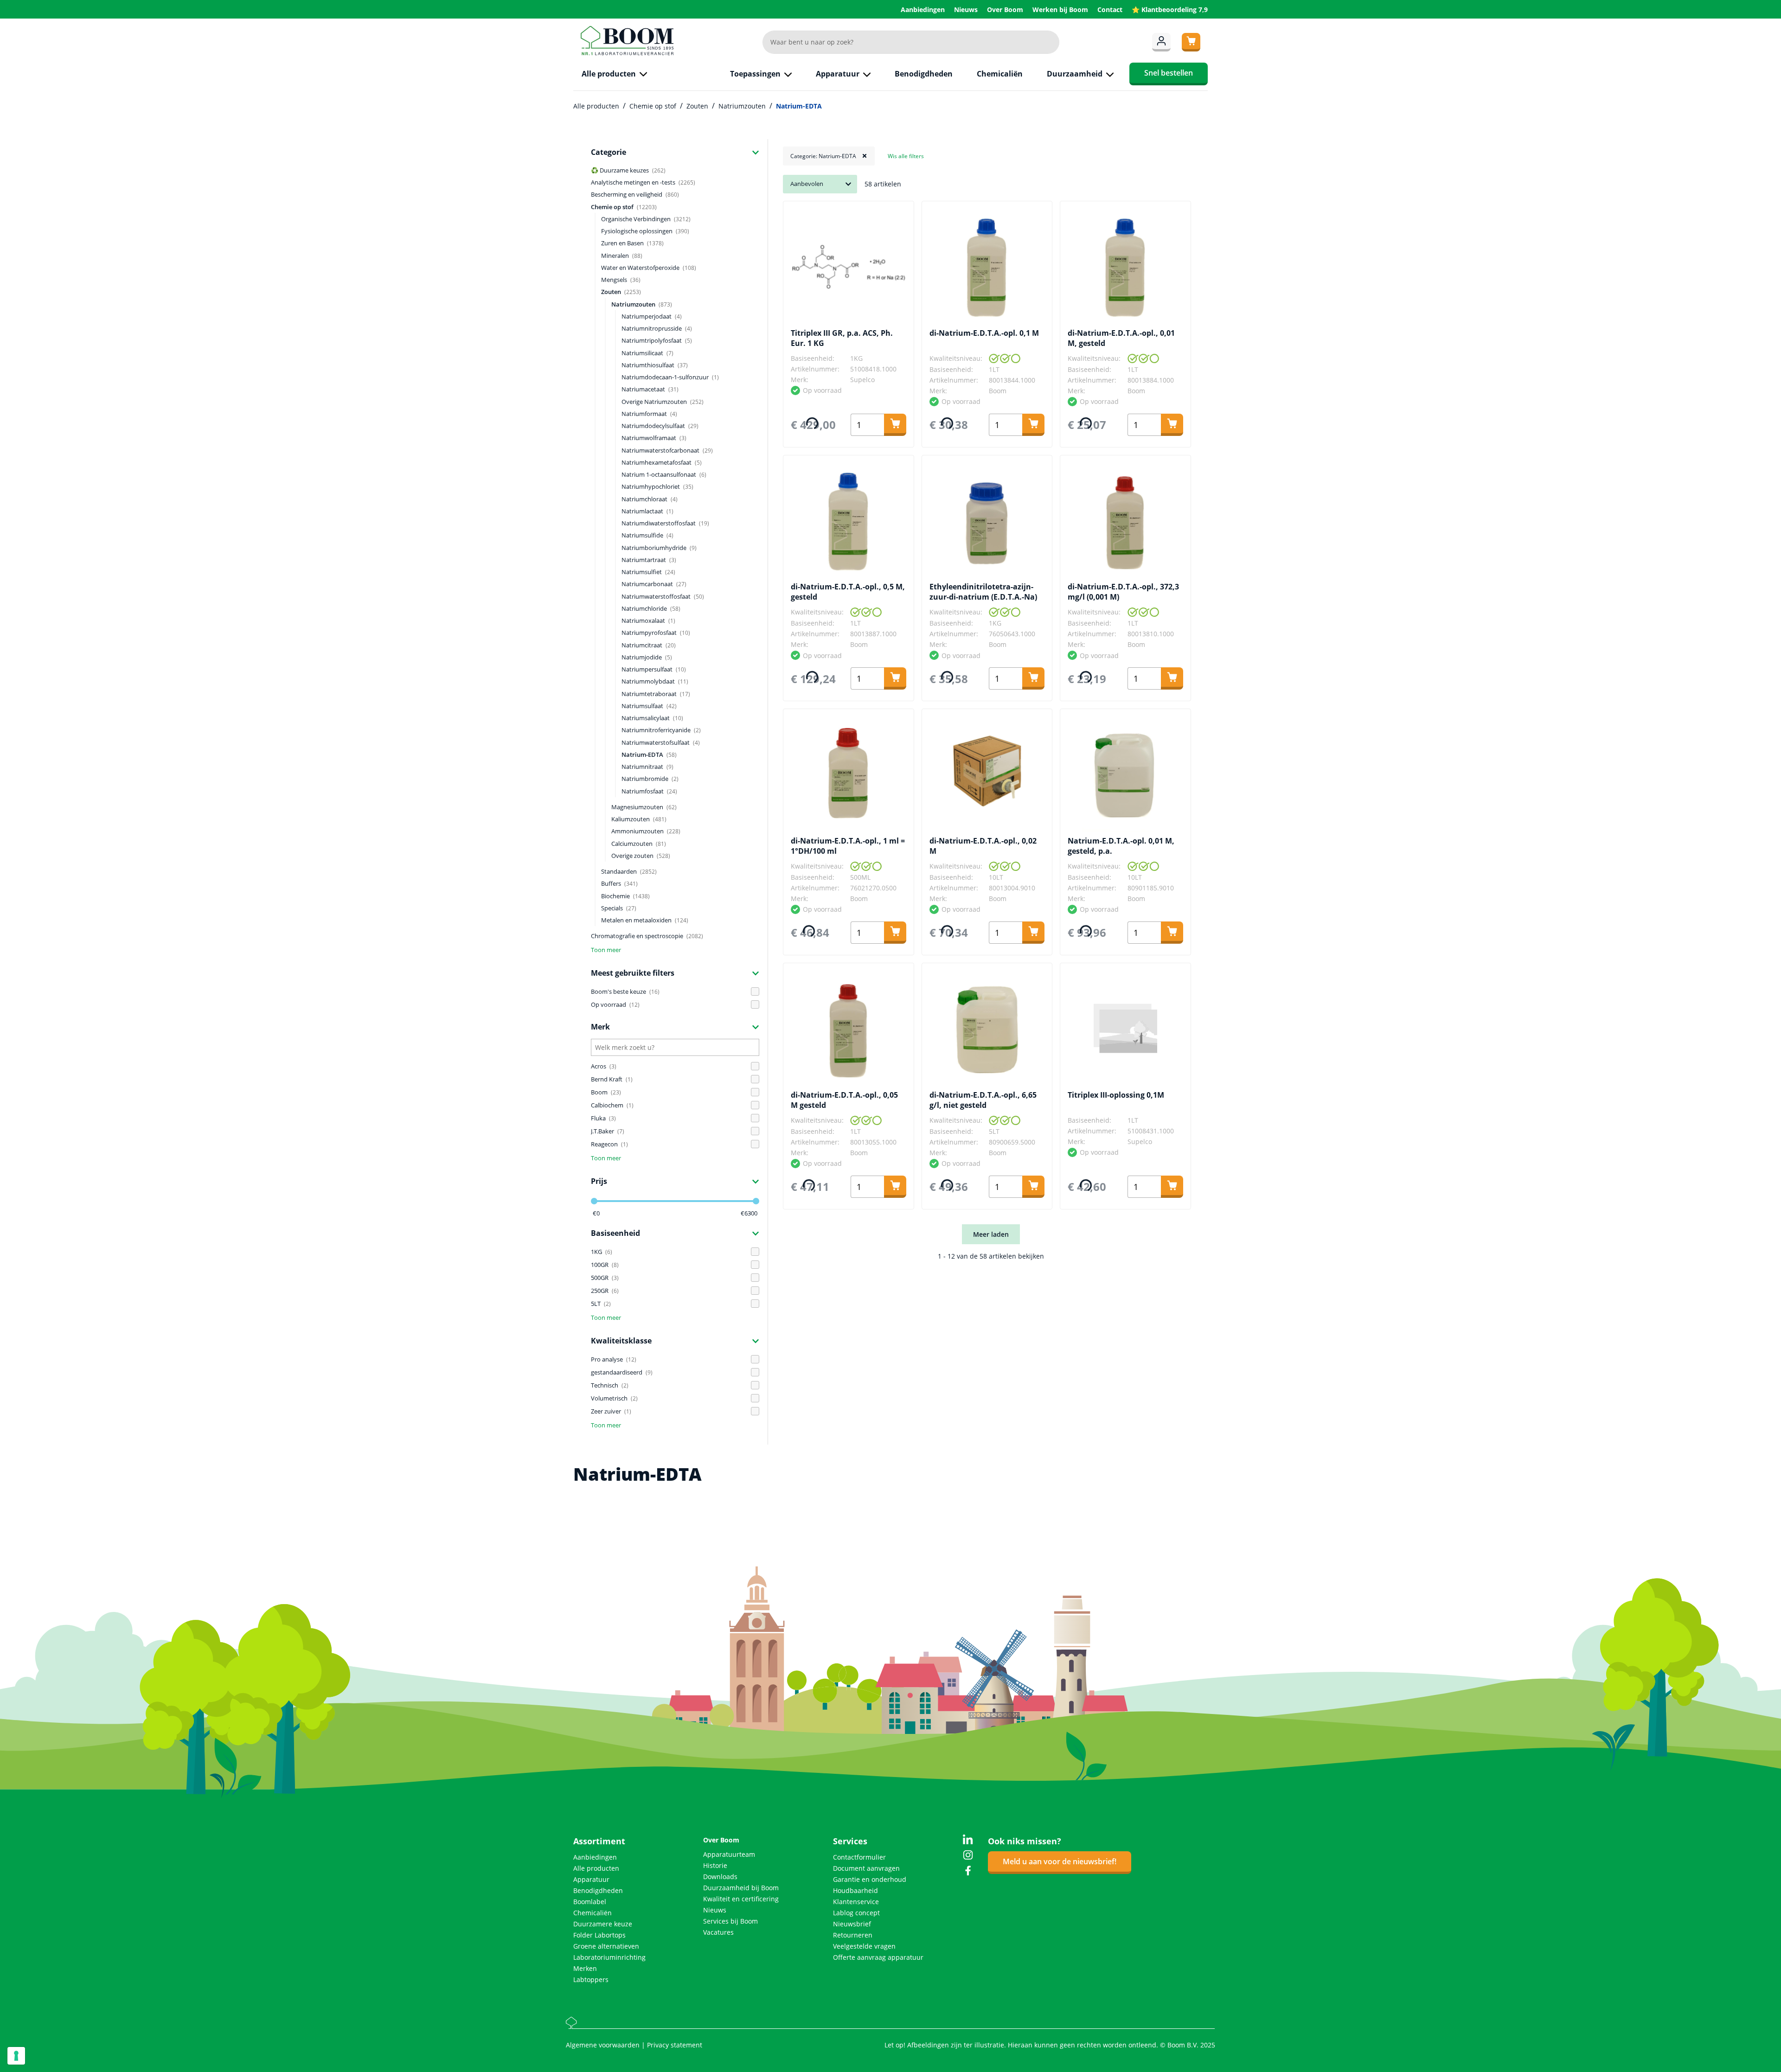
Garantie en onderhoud (870, 1879)
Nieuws (967, 10)
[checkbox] (675, 991)
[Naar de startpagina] (627, 41)
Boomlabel (590, 1902)
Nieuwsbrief (852, 1924)
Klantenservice (856, 1902)
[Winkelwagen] (1191, 42)
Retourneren (853, 1935)
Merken (585, 1968)
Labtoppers (591, 1979)
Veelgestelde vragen (864, 1946)
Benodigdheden (598, 1890)
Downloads (720, 1877)
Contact (1111, 10)
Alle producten (596, 1868)
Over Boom (1006, 10)
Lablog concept (856, 1913)
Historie (715, 1865)
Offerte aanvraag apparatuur (878, 1957)
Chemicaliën (593, 1913)
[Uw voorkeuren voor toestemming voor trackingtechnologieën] (16, 2056)
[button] (675, 152)
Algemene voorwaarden (604, 2045)
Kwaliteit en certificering (741, 1899)
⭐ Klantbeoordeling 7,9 (1170, 10)
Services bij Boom (730, 1921)
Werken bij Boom (1061, 10)
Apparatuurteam (729, 1854)
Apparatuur (591, 1879)
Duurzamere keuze (603, 1924)
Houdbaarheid (855, 1890)
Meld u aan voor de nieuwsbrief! (1060, 1861)
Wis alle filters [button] (906, 156)
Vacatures (718, 1932)
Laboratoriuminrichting (609, 1957)
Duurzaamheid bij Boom (741, 1888)
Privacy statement (675, 2045)
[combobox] (911, 42)
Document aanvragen (866, 1868)
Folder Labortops (599, 1935)
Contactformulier (859, 1857)
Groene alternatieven (606, 1946)
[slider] (594, 1201)
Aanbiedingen (924, 10)
